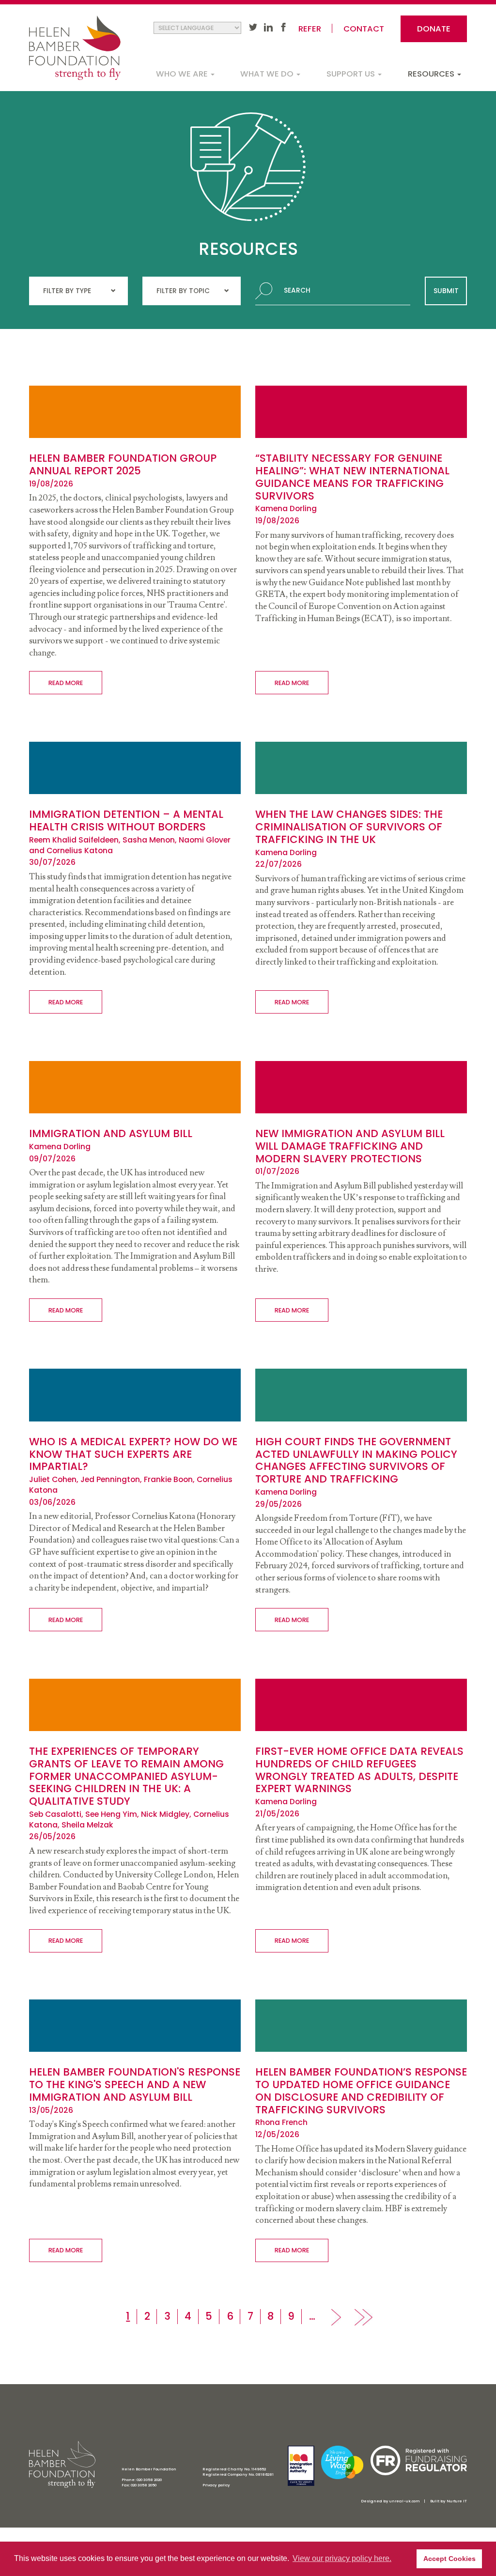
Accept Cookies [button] (449, 2559)
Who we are (183, 74)
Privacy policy (216, 2485)
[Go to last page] (364, 2317)
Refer (310, 29)
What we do (268, 74)
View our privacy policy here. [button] (342, 2558)
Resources (432, 74)
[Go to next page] (336, 2317)
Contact (364, 29)
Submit (446, 291)
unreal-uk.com (404, 2501)
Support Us (352, 74)
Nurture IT (457, 2501)
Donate (434, 29)
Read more (66, 683)
